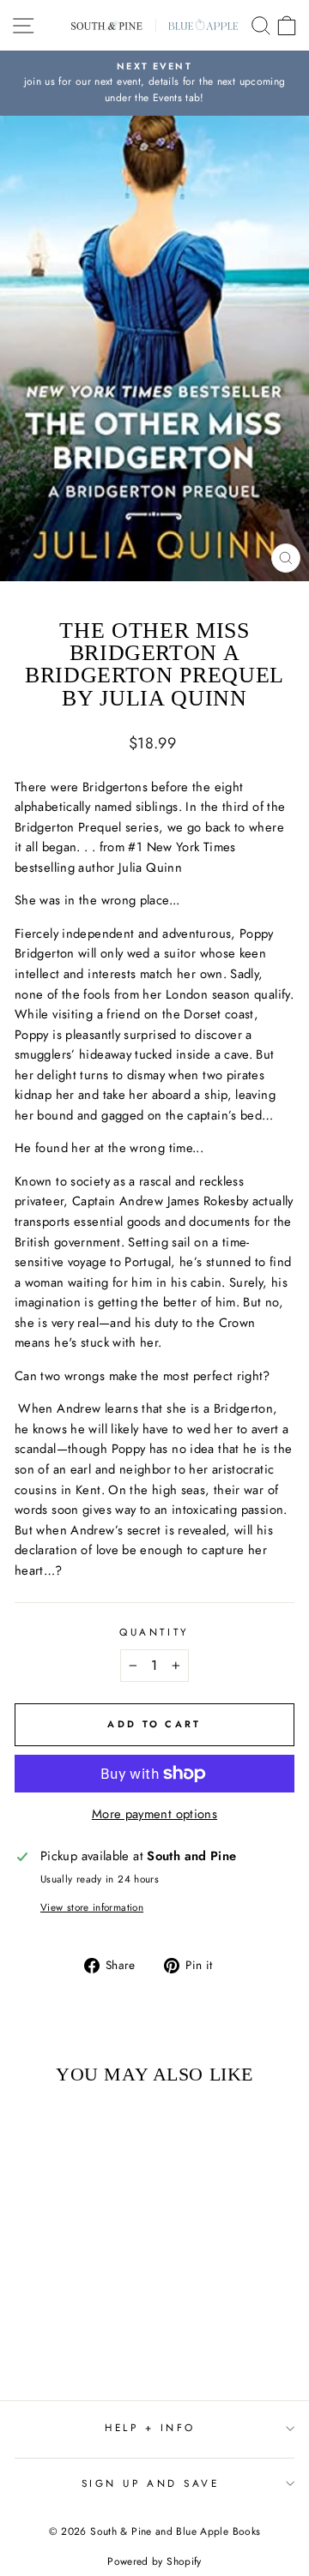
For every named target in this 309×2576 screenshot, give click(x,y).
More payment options (154, 1814)
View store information (92, 1907)
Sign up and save (151, 2483)
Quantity (154, 1632)
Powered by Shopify (154, 2561)
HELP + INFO (150, 2427)
